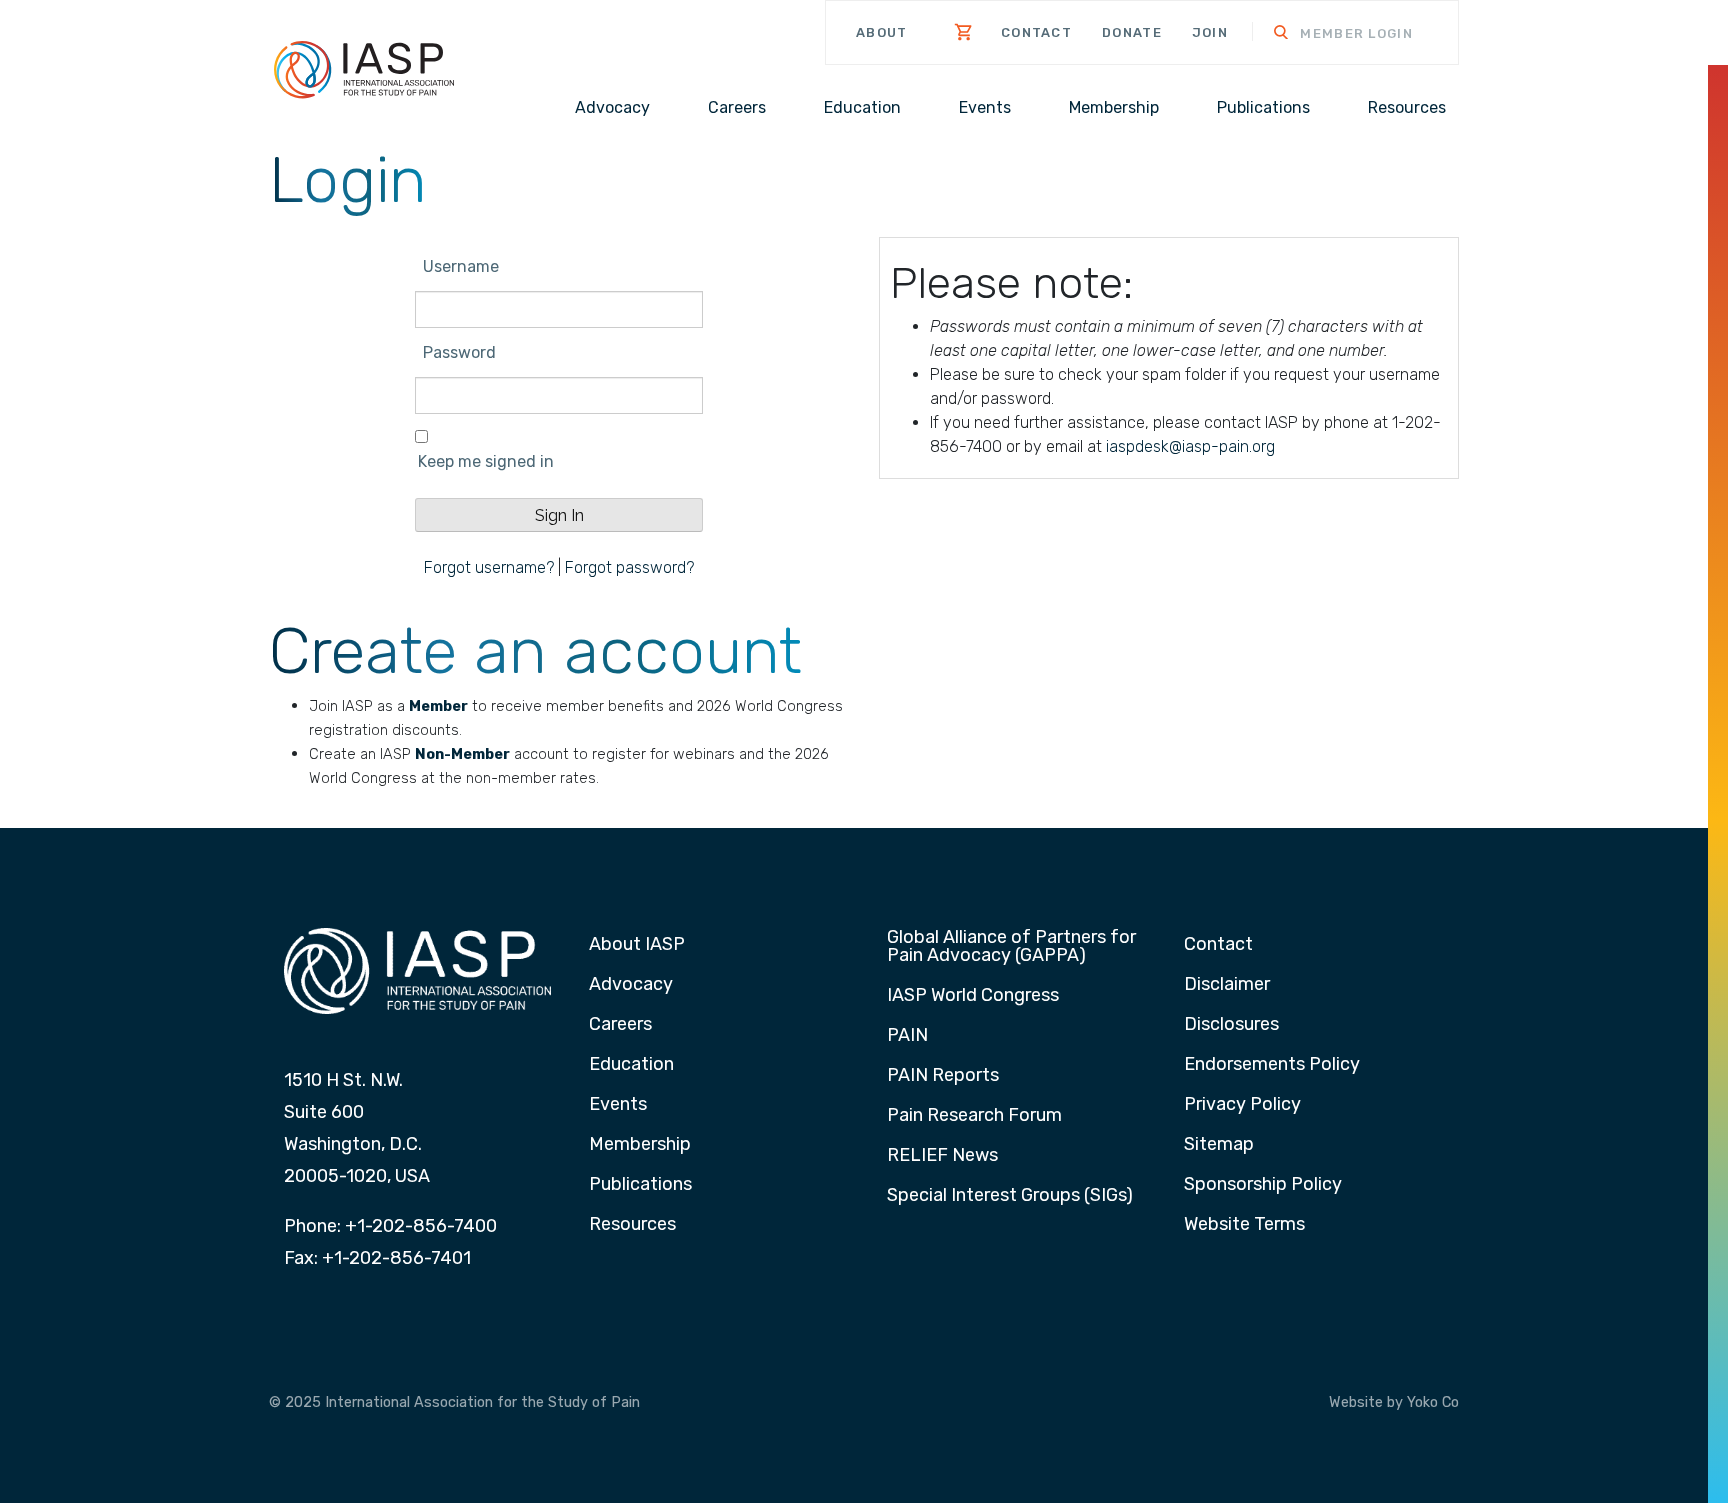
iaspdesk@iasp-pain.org (1190, 446)
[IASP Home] (364, 68)
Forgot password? (629, 567)
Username (461, 266)
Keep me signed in (486, 461)
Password (459, 352)
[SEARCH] (1268, 34)
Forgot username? (489, 567)
